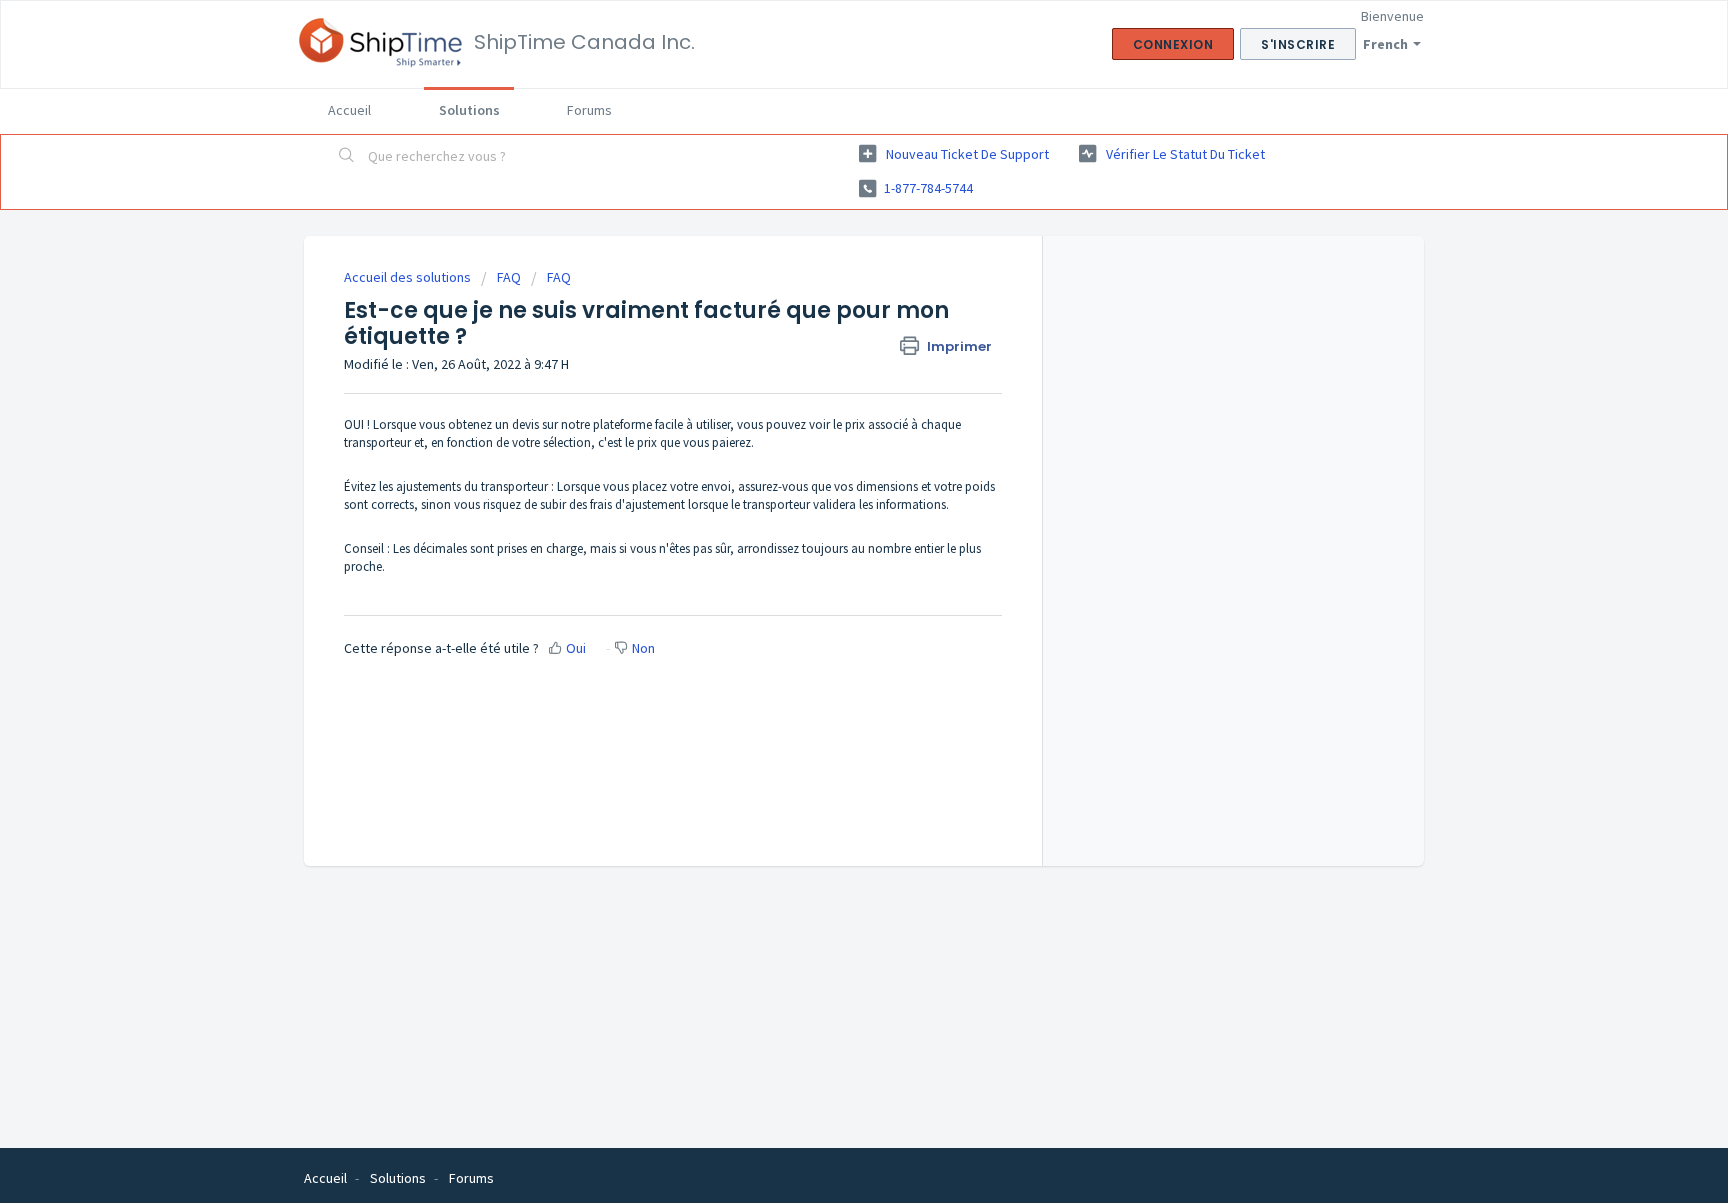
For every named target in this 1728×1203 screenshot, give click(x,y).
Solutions (469, 110)
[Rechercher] (347, 157)
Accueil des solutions (409, 277)
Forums (589, 110)
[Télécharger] (827, 341)
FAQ (509, 277)
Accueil (349, 110)
